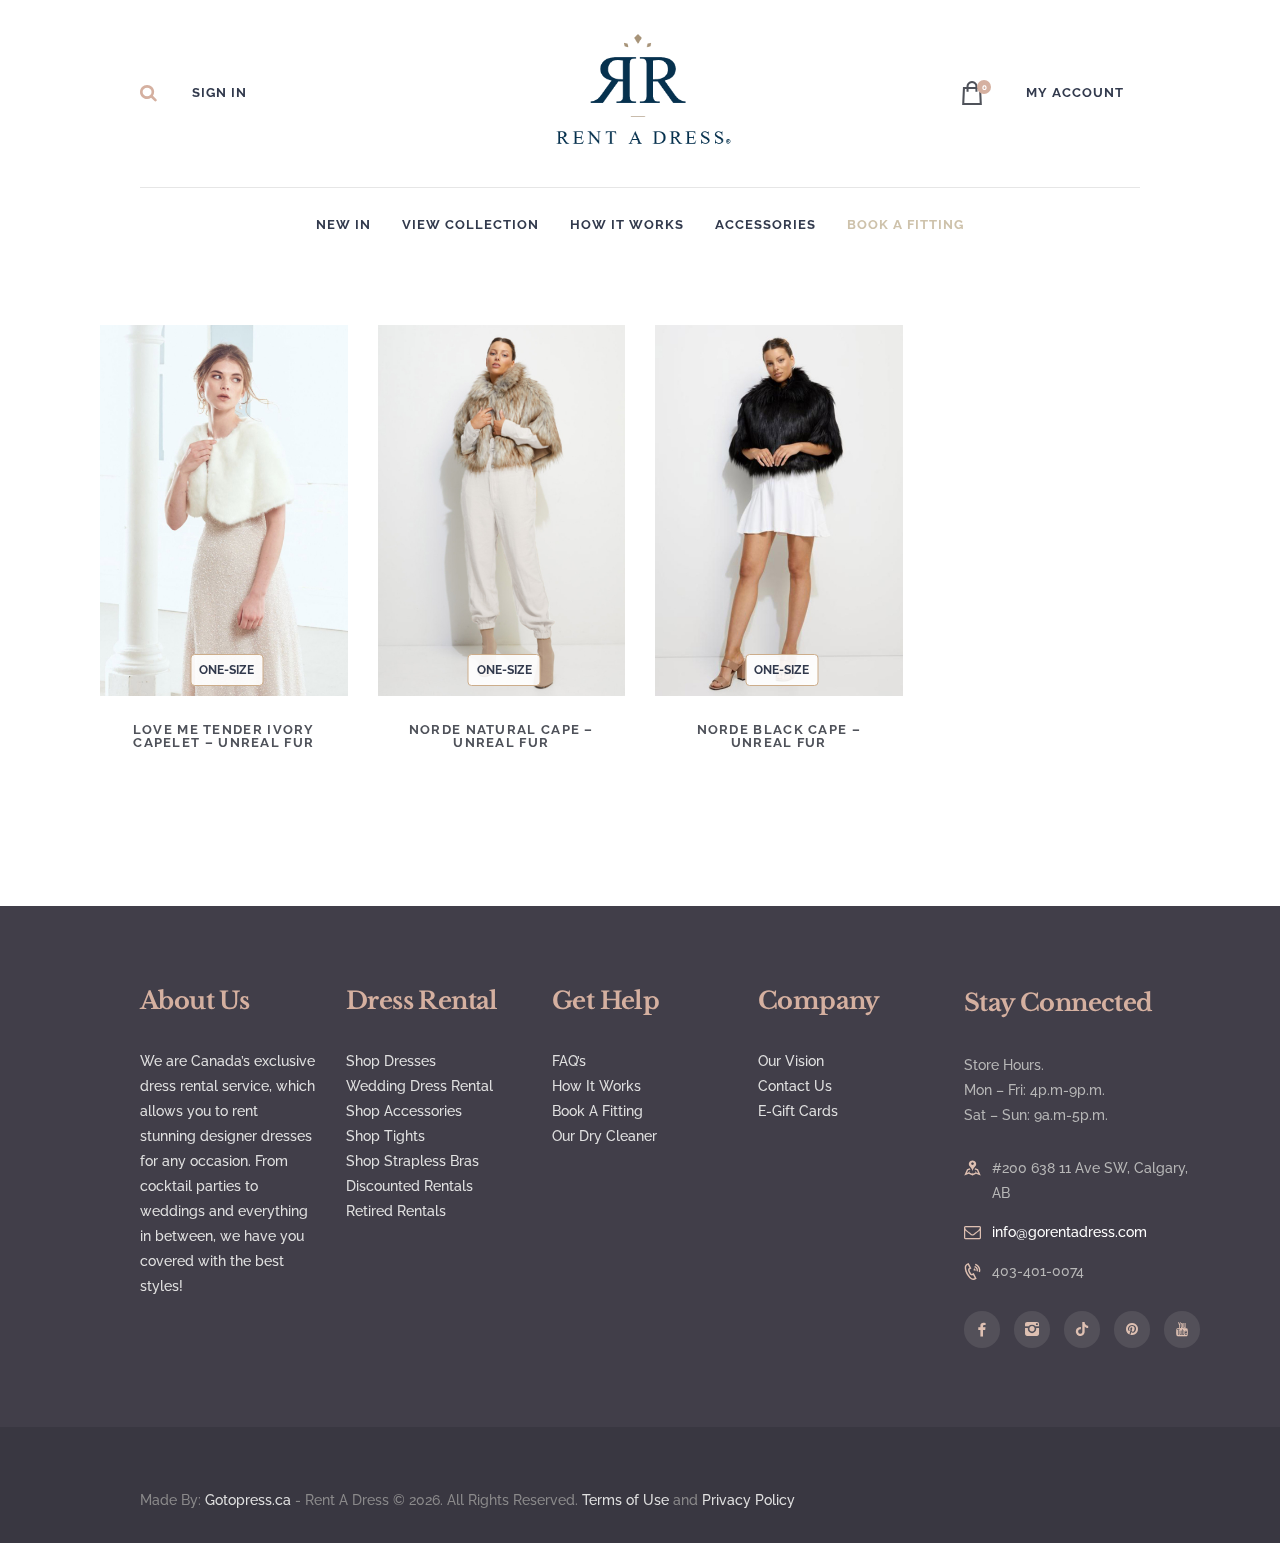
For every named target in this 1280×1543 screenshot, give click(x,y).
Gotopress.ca (248, 1500)
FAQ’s (569, 1061)
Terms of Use (625, 1500)
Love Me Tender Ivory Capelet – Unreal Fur (224, 736)
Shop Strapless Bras (412, 1161)
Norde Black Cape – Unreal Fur (779, 736)
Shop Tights (385, 1136)
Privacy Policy (750, 1500)
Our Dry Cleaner (604, 1136)
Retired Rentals (396, 1211)
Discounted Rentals (409, 1186)
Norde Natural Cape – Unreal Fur (501, 736)
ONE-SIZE (226, 670)
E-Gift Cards (798, 1111)
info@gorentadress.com (1069, 1232)
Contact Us (795, 1086)
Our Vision (791, 1061)
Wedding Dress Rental (419, 1086)
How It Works (596, 1086)
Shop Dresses (391, 1061)
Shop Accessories (404, 1111)
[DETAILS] (159, 526)
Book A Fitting (597, 1111)
